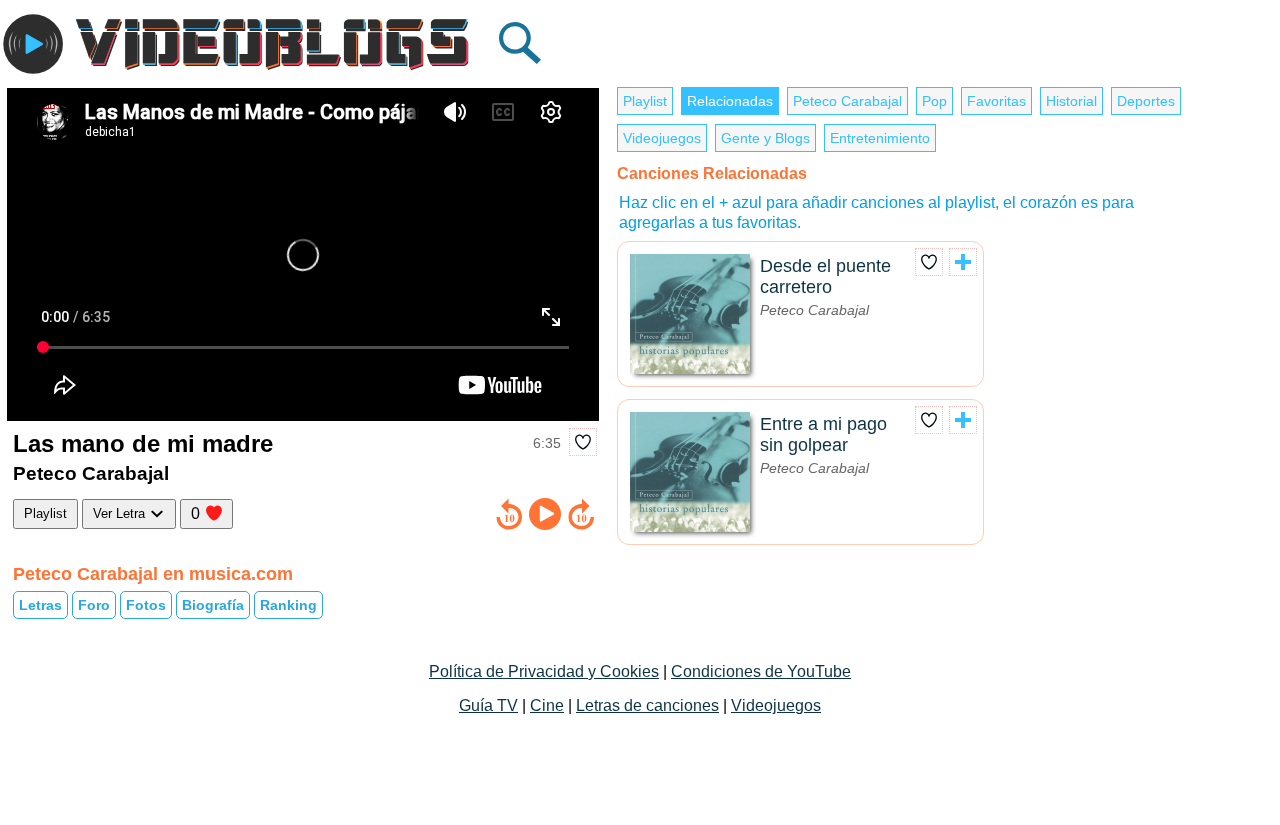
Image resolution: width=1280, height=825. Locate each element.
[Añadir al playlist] (963, 262)
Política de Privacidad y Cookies (544, 671)
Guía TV (488, 705)
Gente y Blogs (765, 138)
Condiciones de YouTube (761, 671)
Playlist (45, 513)
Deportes (1146, 101)
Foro (94, 605)
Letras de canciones (647, 705)
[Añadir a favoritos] (583, 442)
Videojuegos (662, 138)
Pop (934, 101)
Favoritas (996, 101)
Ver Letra (121, 513)
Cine (547, 705)
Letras (40, 605)
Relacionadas (730, 101)
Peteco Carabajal (847, 101)
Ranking (288, 605)
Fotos (146, 605)
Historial (1071, 101)
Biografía (213, 605)
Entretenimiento (880, 138)
